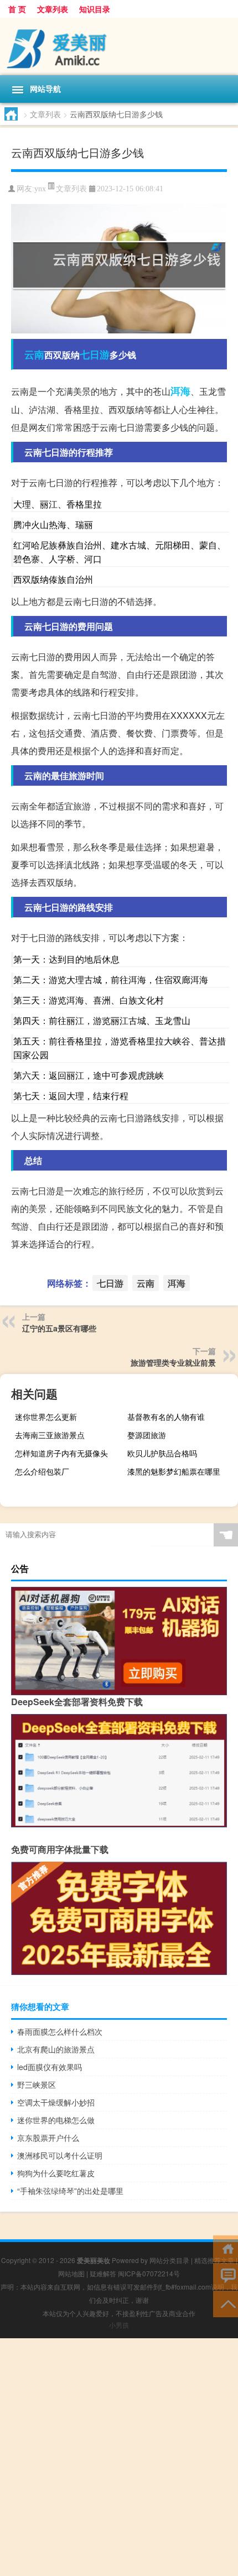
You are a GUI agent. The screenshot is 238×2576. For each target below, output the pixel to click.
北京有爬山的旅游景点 (56, 2049)
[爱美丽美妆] (119, 46)
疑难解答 (103, 2273)
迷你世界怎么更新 (46, 1417)
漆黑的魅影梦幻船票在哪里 (174, 1471)
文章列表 (53, 9)
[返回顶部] (226, 2303)
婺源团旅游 (147, 1435)
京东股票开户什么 (48, 2138)
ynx (40, 189)
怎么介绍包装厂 (42, 1471)
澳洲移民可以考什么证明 (60, 2155)
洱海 (180, 391)
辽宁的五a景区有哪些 (59, 1328)
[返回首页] (226, 2248)
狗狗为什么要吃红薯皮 (56, 2173)
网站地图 (71, 2273)
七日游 (95, 354)
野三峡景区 (37, 2084)
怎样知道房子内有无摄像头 (61, 1453)
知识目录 (95, 9)
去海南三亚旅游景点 (50, 1435)
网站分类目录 (169, 2260)
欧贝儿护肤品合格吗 (162, 1453)
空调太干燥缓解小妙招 (56, 2102)
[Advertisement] (119, 2457)
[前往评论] (226, 2275)
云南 (34, 354)
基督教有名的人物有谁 (166, 1417)
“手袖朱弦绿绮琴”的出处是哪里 (70, 2191)
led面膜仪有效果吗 (50, 2067)
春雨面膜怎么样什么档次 (60, 2031)
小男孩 (119, 2325)
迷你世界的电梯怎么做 (56, 2120)
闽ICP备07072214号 (149, 2273)
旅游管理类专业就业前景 (173, 1362)
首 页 (17, 9)
